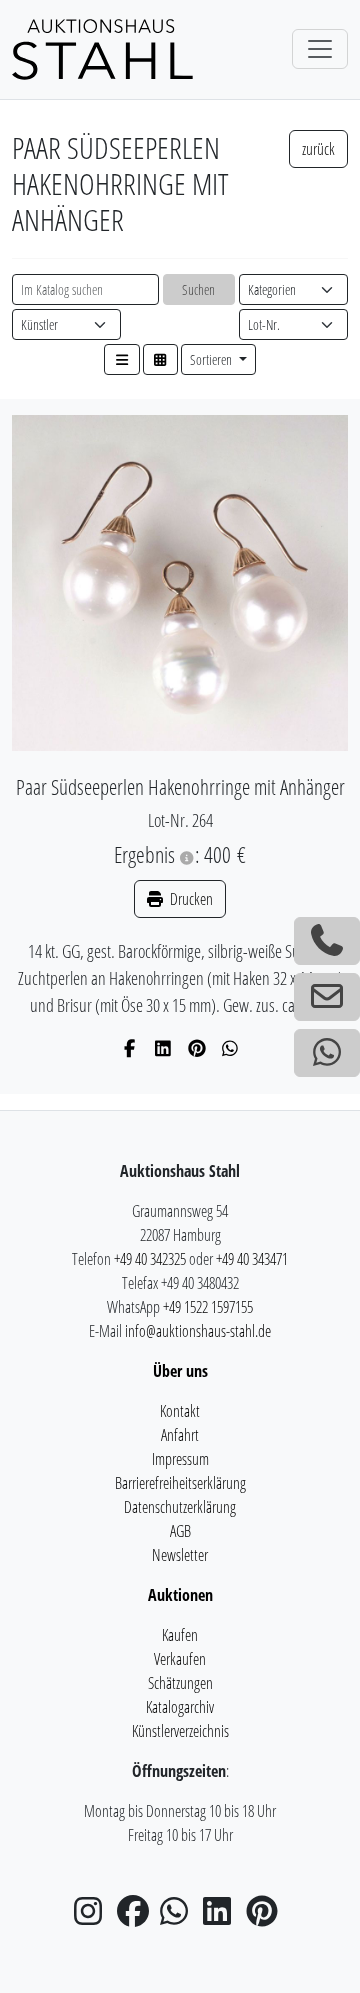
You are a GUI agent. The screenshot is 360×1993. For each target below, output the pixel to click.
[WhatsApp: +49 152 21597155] (327, 1053)
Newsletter (180, 1555)
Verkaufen (180, 1659)
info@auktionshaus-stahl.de (198, 1331)
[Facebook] (130, 1048)
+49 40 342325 (150, 1259)
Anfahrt (180, 1435)
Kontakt (180, 1411)
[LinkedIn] (163, 1048)
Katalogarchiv (180, 1707)
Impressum (180, 1459)
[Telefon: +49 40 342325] (327, 941)
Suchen (198, 289)
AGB (180, 1531)
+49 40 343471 (252, 1259)
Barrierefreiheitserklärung (180, 1483)
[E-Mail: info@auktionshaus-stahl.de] (327, 997)
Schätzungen (180, 1683)
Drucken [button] (190, 899)
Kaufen (180, 1635)
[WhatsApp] (230, 1048)
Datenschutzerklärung (180, 1507)
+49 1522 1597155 (208, 1307)
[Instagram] (94, 1917)
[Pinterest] (197, 1048)
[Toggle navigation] (320, 49)
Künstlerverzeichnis (180, 1731)
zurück (318, 149)
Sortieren (212, 359)
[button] (122, 359)
